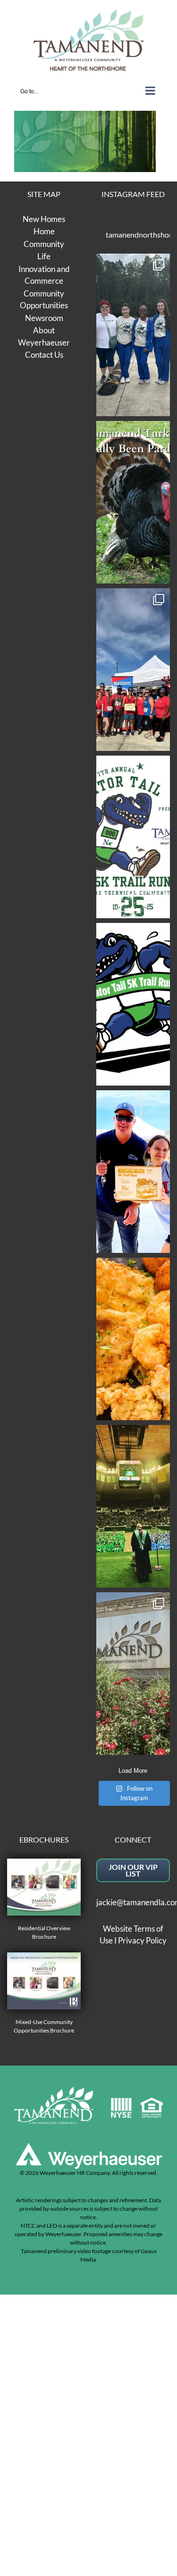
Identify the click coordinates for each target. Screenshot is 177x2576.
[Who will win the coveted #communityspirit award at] (133, 670)
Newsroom (44, 318)
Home (44, 231)
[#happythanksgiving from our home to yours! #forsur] (133, 502)
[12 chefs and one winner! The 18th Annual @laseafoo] (133, 1339)
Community (44, 244)
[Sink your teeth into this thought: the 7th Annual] (133, 837)
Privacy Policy (142, 1940)
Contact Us (44, 355)
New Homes (44, 219)
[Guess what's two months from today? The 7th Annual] (133, 1004)
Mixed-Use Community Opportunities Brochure (44, 2026)
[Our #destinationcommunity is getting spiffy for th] (133, 1674)
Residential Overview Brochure (44, 1932)
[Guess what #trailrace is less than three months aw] (133, 1172)
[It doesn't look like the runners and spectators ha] (133, 335)
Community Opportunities (44, 300)
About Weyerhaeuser (44, 336)
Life (44, 256)
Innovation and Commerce (44, 275)
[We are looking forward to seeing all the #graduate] (133, 1506)
